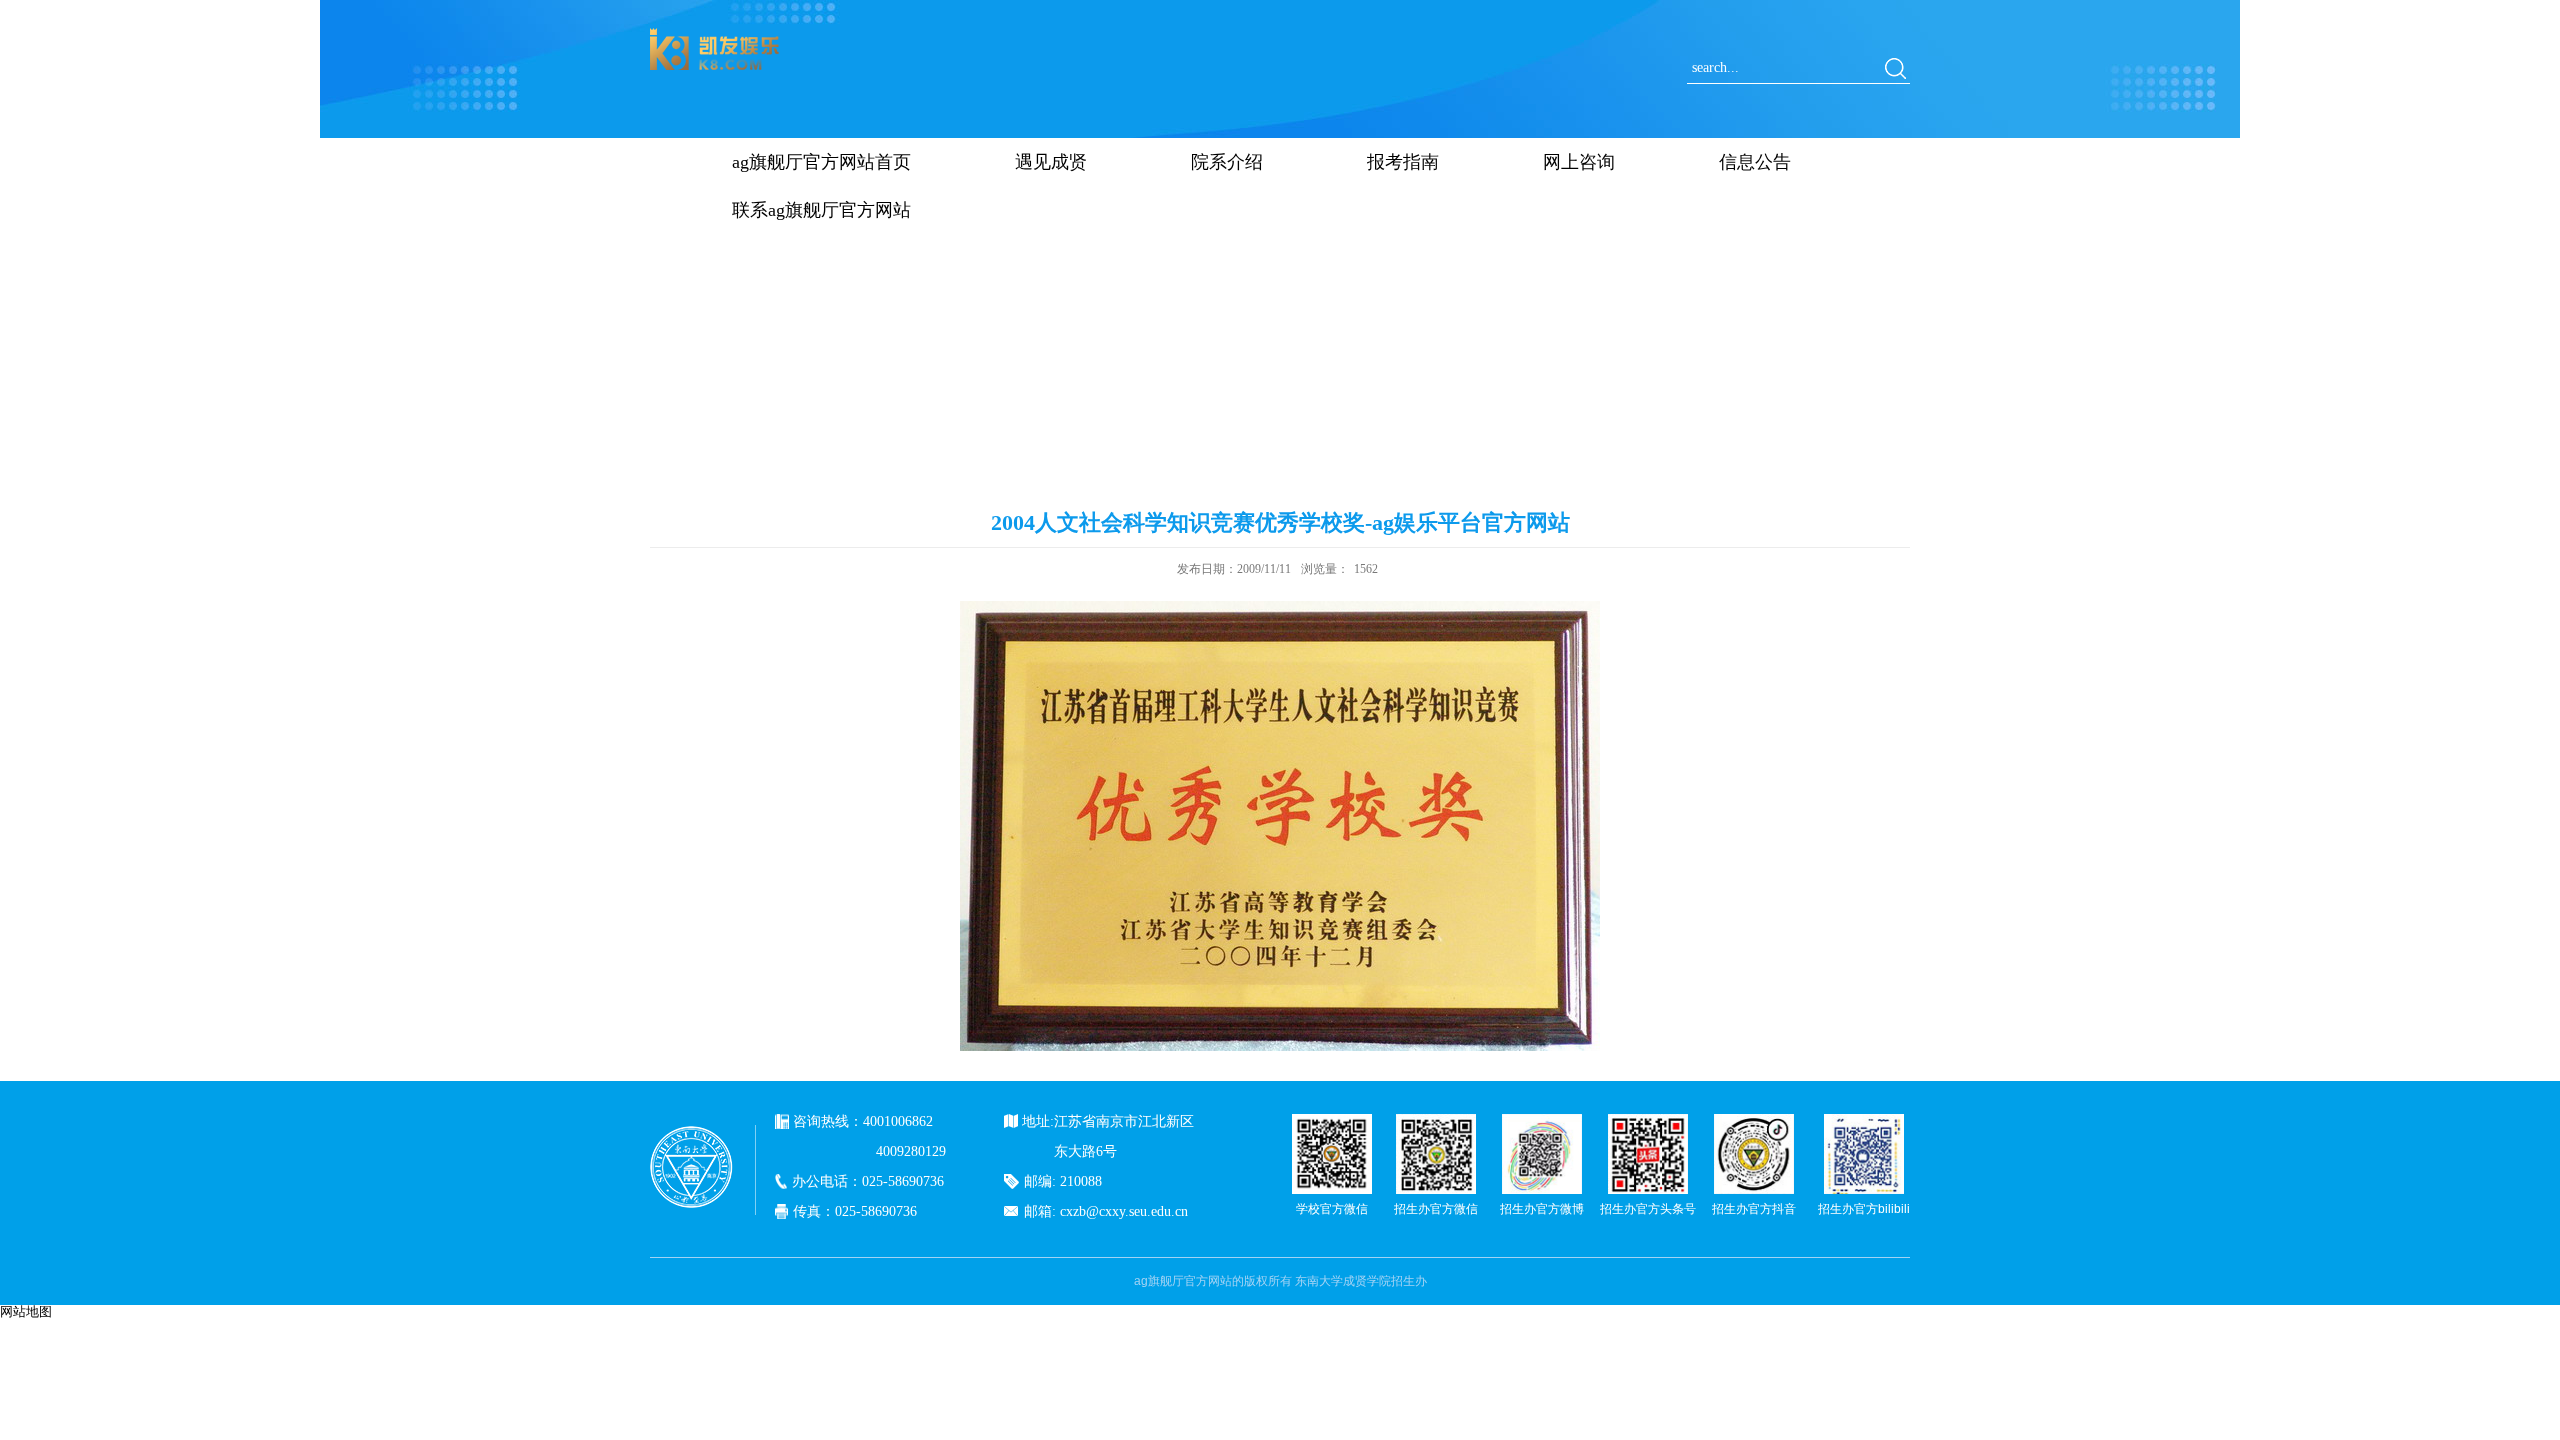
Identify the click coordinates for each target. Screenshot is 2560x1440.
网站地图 (26, 1311)
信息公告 (1755, 162)
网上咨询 (1579, 162)
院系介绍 (1227, 162)
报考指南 (1403, 162)
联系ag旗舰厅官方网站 (821, 210)
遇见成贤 (1051, 162)
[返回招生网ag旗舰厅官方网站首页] (715, 34)
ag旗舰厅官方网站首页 (821, 162)
